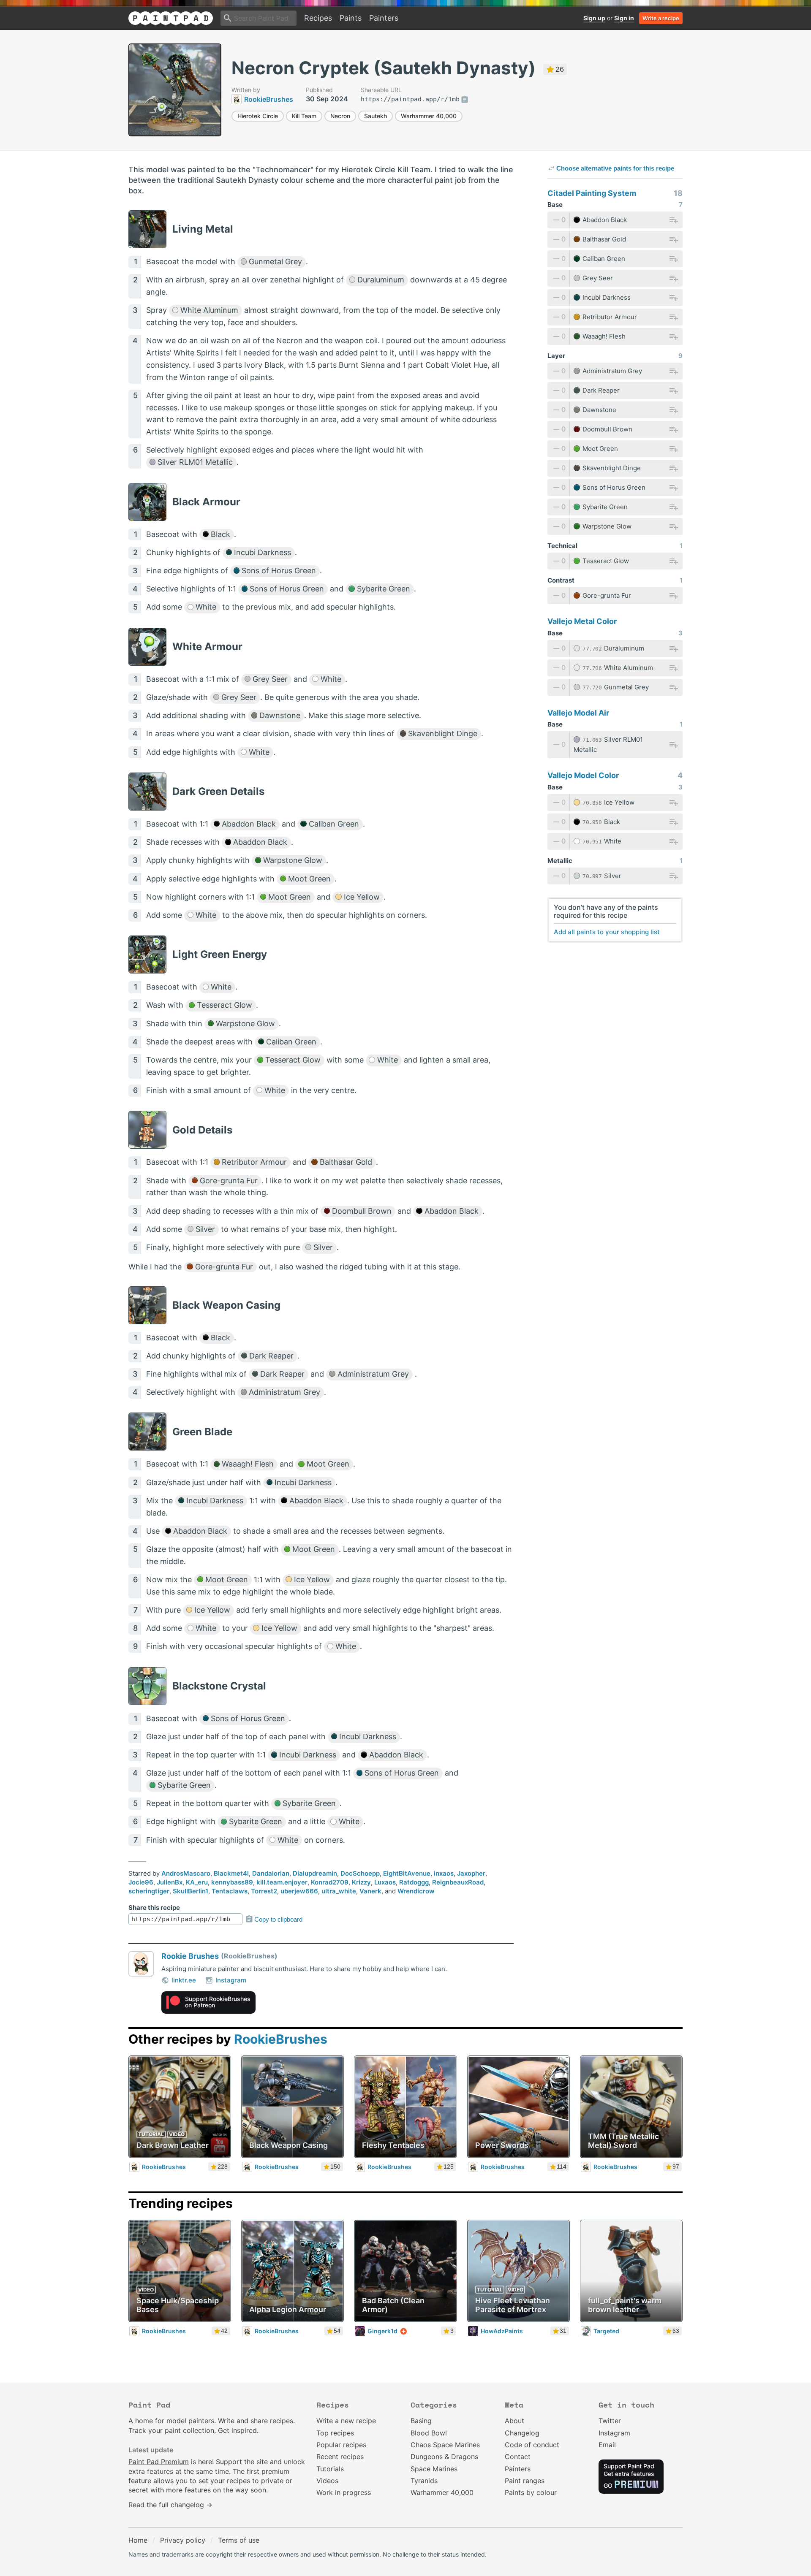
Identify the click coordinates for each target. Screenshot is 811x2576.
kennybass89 (232, 1882)
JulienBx (170, 1882)
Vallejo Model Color (583, 775)
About (514, 2421)
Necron (340, 116)
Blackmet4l (231, 1873)
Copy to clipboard (278, 1919)
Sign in (624, 18)
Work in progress (344, 2492)
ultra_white (339, 1891)
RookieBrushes (281, 2039)
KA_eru (197, 1882)
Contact (518, 2457)
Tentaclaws (230, 1891)
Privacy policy (183, 2540)
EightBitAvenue (407, 1873)
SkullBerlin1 (191, 1891)
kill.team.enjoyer (282, 1882)
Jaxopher (471, 1873)
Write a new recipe (346, 2421)
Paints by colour (531, 2492)
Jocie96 (141, 1882)
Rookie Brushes (190, 1956)
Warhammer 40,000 (429, 116)
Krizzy (361, 1882)
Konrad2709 (330, 1882)
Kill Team (304, 116)
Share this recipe (154, 1908)
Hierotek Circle (258, 116)
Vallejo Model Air (578, 713)
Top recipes (335, 2433)
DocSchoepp (360, 1873)
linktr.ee (184, 1980)
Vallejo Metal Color (582, 621)
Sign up (594, 18)
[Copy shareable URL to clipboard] (465, 100)
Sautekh (376, 116)
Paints (351, 18)
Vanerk (370, 1891)
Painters (384, 18)
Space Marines (434, 2469)
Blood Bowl (429, 2433)
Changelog (522, 2433)
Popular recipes (341, 2445)
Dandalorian (271, 1873)
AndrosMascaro (186, 1873)
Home (138, 2540)
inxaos (444, 1873)
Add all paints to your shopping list (607, 932)
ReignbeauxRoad (458, 1882)
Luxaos (385, 1882)
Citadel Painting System (592, 193)
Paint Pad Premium (159, 2462)
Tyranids (424, 2481)
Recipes (318, 18)
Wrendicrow (416, 1891)
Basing (421, 2421)
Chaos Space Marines (445, 2445)
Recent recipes (340, 2457)
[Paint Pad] (171, 18)
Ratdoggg (414, 1882)
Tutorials (330, 2469)
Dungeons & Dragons (444, 2457)
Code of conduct (532, 2445)
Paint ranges (525, 2481)
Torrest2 (264, 1891)
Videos (327, 2481)
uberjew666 (299, 1891)
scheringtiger (149, 1891)
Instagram (231, 1980)
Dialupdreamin (315, 1873)
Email (607, 2445)
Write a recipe (661, 18)
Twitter (610, 2421)
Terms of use (239, 2540)
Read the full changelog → (170, 2505)
